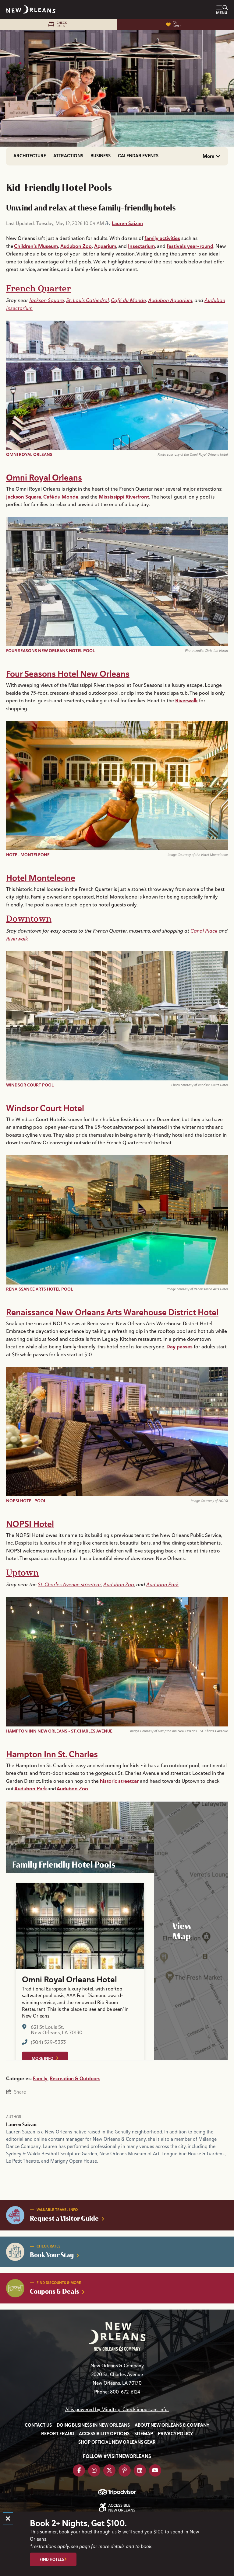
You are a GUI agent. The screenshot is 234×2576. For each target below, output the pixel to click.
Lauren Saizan (127, 223)
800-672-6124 (125, 2392)
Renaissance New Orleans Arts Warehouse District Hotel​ (112, 1312)
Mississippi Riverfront (124, 497)
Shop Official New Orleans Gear (117, 2442)
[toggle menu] (222, 9)
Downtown (29, 919)
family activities (162, 238)
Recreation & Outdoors (75, 2079)
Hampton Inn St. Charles (52, 1754)
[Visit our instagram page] (94, 2470)
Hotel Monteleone (28, 855)
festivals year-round (190, 246)
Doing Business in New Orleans (93, 2425)
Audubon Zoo (76, 246)
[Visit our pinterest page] (125, 2470)
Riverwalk (186, 700)
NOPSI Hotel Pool (26, 1501)
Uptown (22, 1573)
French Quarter (38, 289)
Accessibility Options (104, 2434)
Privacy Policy (175, 2434)
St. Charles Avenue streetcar (69, 1584)
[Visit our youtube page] (155, 2470)
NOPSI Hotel (30, 1524)
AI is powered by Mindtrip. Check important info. (117, 2410)
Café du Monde (128, 300)
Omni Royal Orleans (29, 454)
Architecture (30, 156)
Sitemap (144, 2434)
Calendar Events (138, 156)
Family (40, 2079)
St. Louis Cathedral (87, 300)
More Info (43, 2058)
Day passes (179, 1347)
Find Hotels (52, 2559)
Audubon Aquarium (170, 300)
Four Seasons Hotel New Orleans (68, 674)
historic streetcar (119, 1781)
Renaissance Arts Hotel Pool (39, 1289)
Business (101, 156)
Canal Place (204, 931)
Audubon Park (162, 1584)
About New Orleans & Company (172, 2425)
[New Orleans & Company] (31, 9)
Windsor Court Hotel (45, 1108)
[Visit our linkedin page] (140, 2470)
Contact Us (38, 2425)
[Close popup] (8, 2519)
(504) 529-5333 (48, 2043)
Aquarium (105, 246)
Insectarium (141, 246)
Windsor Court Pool (30, 1085)
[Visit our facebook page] (79, 2470)
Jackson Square (47, 300)
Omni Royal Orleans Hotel (69, 1980)
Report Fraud (58, 2434)
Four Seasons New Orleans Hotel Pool (50, 651)
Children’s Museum (36, 246)
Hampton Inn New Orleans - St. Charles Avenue (59, 1731)
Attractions (68, 156)
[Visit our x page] (109, 2470)
